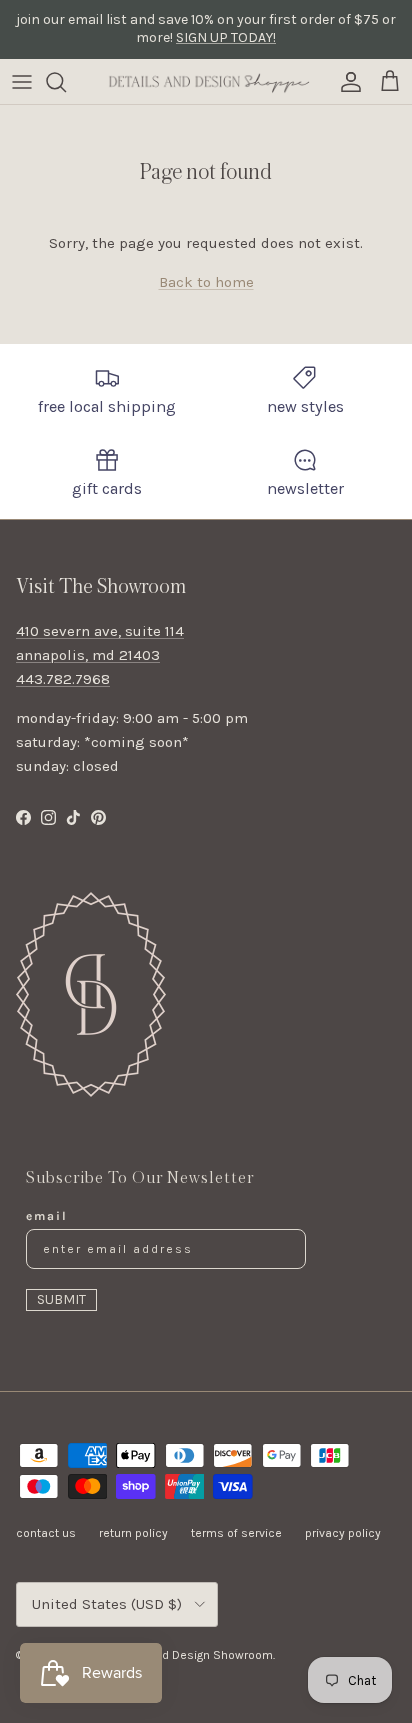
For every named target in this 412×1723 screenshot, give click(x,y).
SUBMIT (61, 1299)
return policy (133, 1533)
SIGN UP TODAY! (226, 37)
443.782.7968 (63, 679)
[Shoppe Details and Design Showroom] (206, 81)
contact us (46, 1533)
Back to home (206, 282)
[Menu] (22, 82)
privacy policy (343, 1533)
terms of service (236, 1533)
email (47, 1216)
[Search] (66, 82)
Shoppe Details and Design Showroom (166, 1655)
